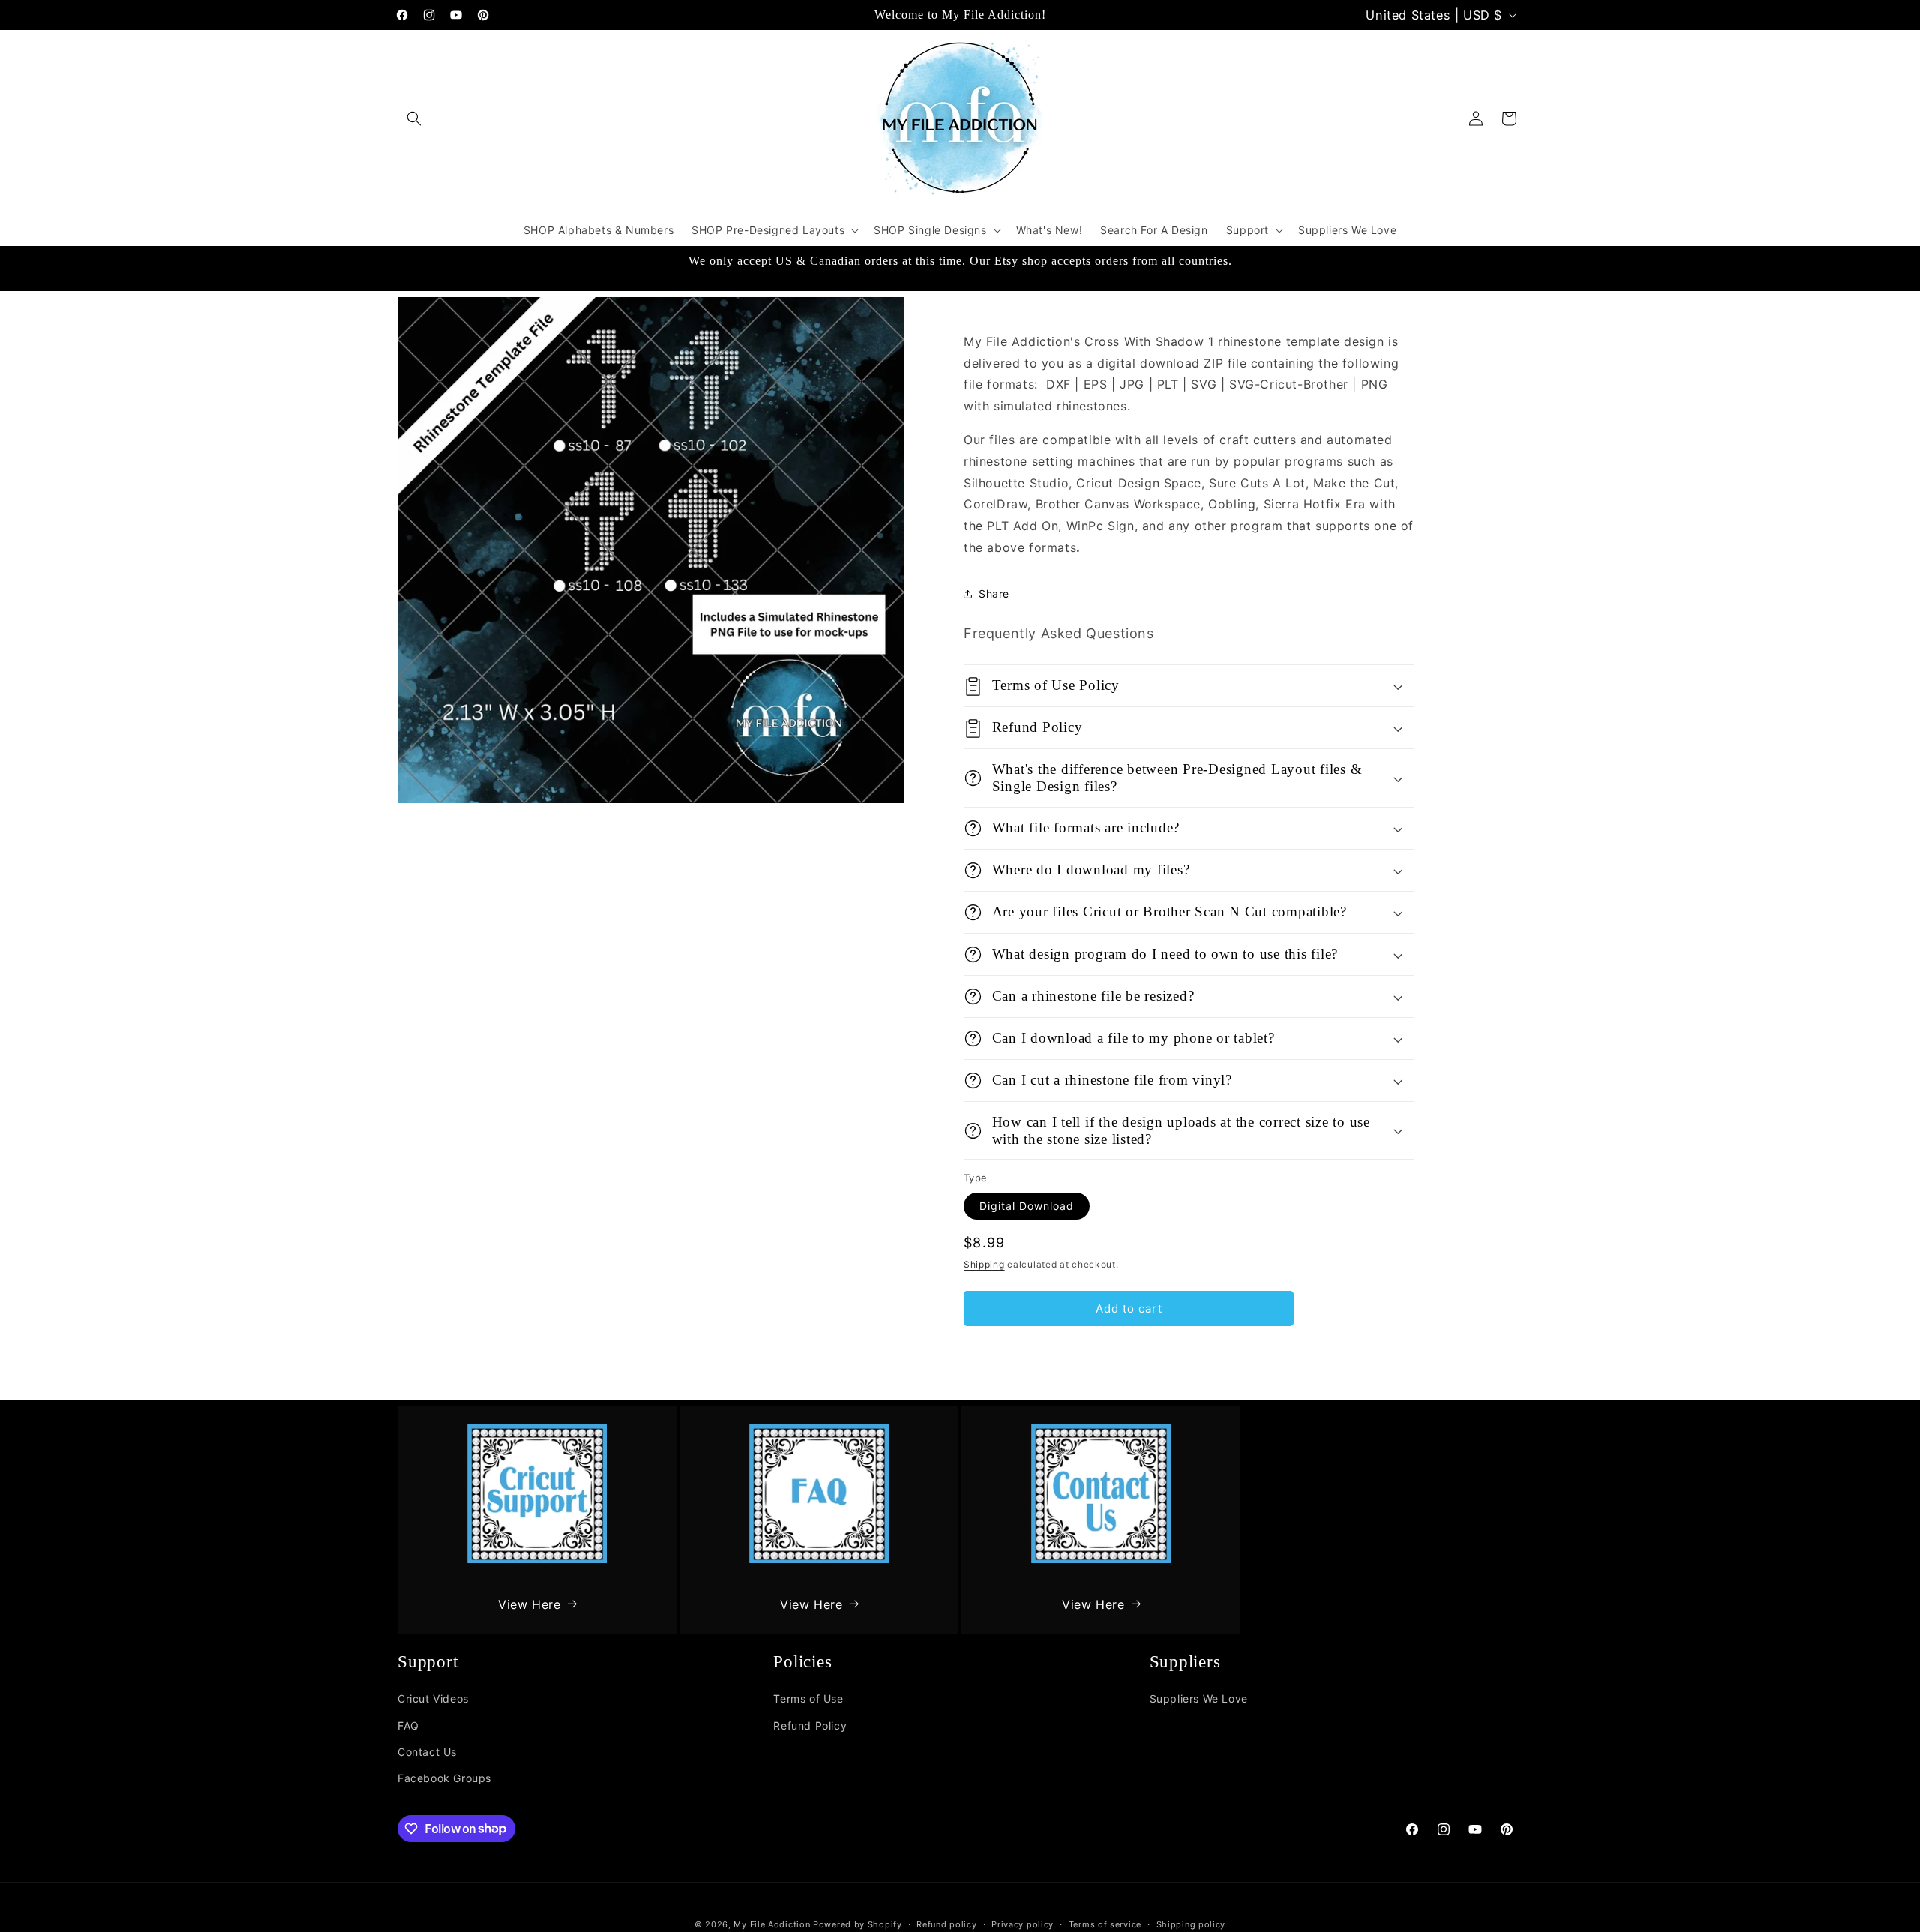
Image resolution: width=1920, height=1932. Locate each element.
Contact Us (427, 1751)
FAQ (408, 1725)
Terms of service (1105, 1924)
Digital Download (1027, 1206)
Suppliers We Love (1199, 1698)
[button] (414, 118)
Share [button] (994, 594)
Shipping (984, 1264)
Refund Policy (810, 1725)
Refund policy (946, 1924)
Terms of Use (808, 1698)
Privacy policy (1023, 1924)
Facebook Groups (444, 1777)
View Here (529, 1603)
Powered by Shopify (858, 1924)
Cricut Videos (433, 1698)
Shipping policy (1191, 1924)
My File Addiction (772, 1924)
